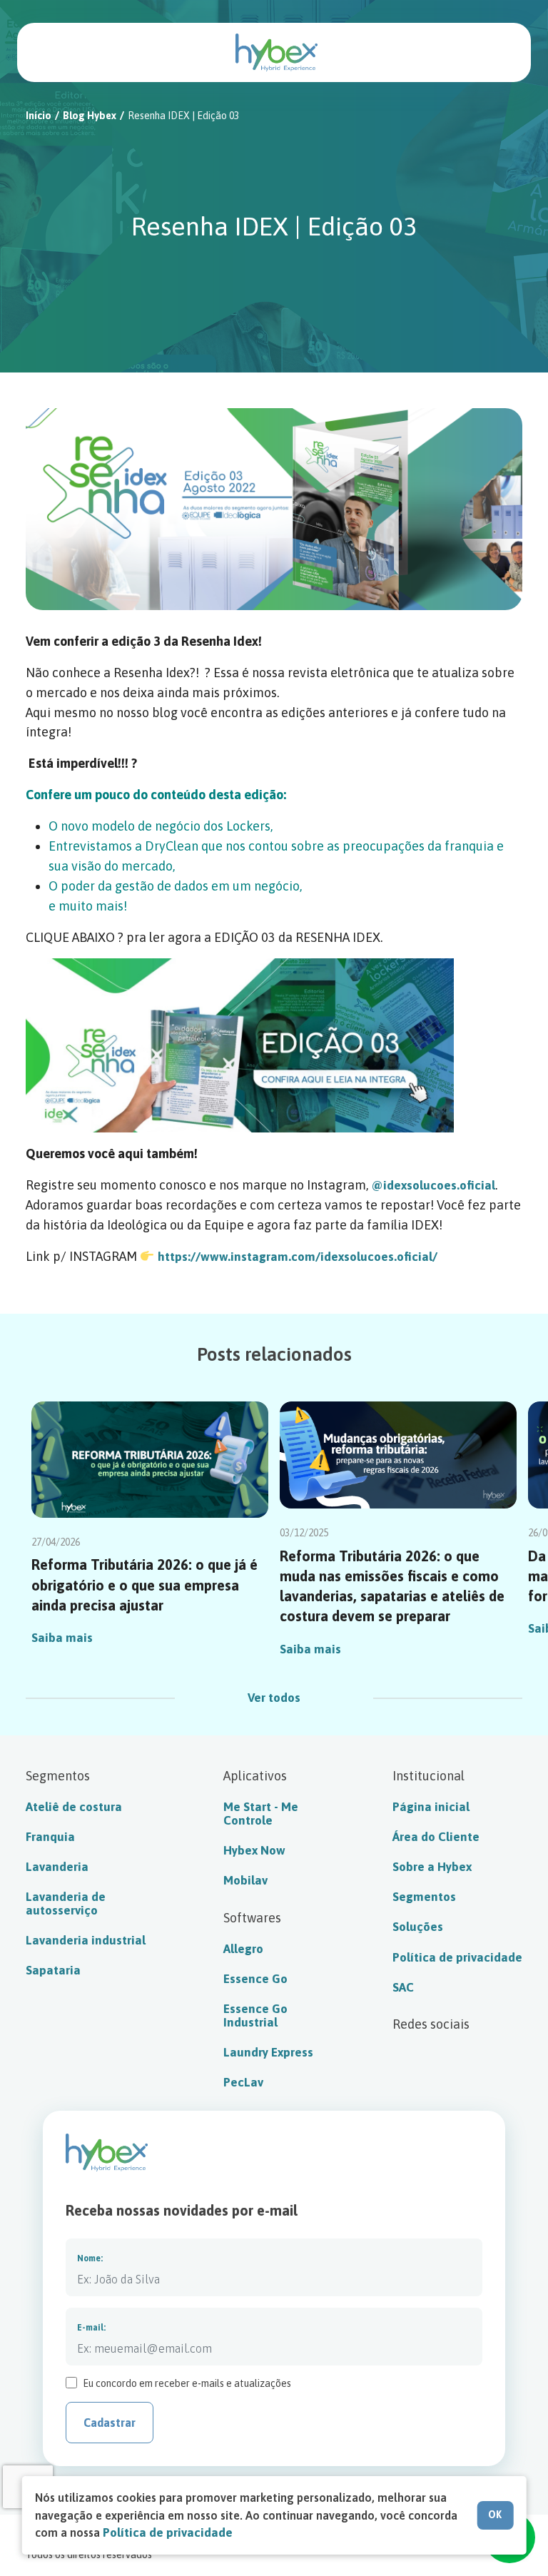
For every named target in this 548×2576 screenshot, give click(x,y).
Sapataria (53, 1970)
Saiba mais (62, 1638)
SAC (403, 1987)
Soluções (418, 1927)
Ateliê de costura (74, 1807)
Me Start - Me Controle (261, 1814)
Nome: (90, 2258)
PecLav (243, 2082)
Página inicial (431, 1807)
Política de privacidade (457, 1957)
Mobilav (245, 1880)
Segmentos (424, 1897)
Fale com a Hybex (502, 52)
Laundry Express (268, 2052)
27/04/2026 (56, 1542)
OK (495, 2515)
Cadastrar (110, 2423)
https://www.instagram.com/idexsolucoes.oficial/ (298, 1257)
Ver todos (274, 1698)
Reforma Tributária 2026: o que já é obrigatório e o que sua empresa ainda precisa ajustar (144, 1584)
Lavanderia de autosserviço (66, 1903)
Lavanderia (57, 1867)
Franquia (50, 1837)
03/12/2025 (304, 1533)
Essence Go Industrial (255, 2015)
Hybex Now (254, 1850)
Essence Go (255, 1979)
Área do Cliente (436, 1837)
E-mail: (91, 2328)
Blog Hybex (90, 116)
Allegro (243, 1949)
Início (39, 116)
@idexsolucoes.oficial (433, 1185)
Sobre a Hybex (432, 1867)
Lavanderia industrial (86, 1940)
